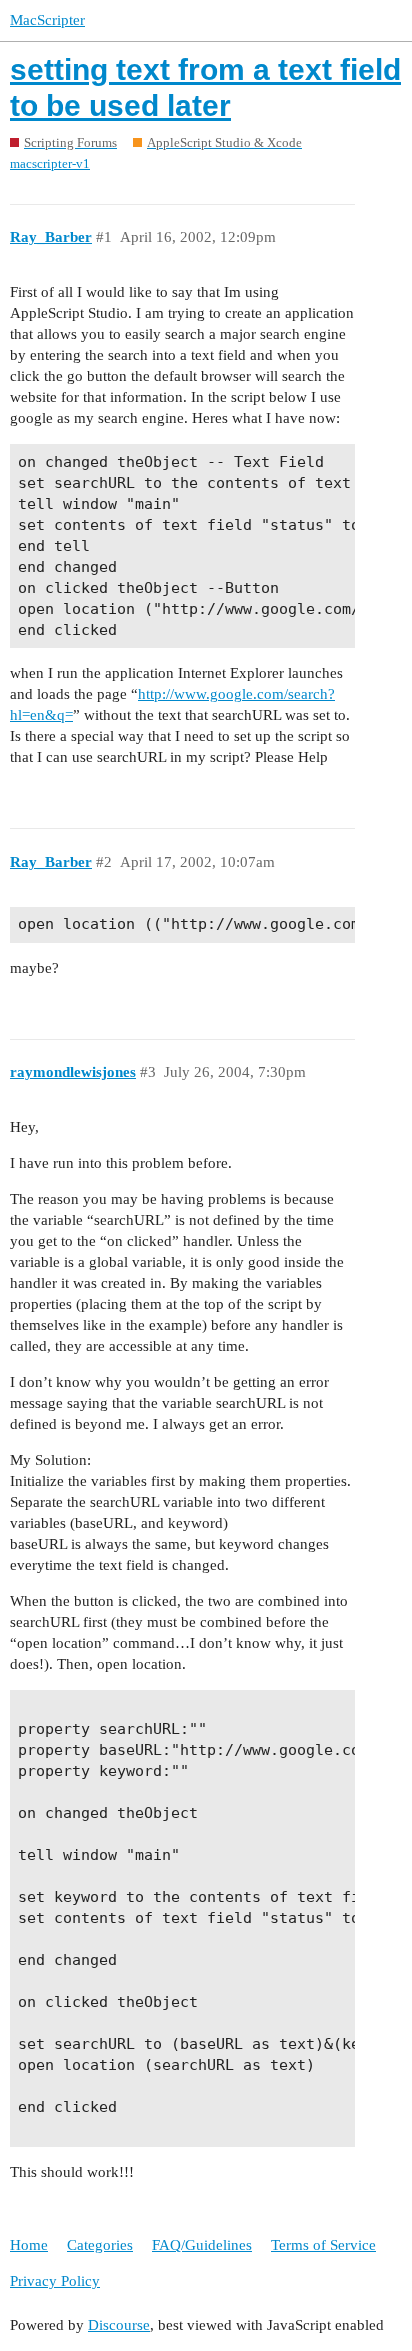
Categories (100, 2245)
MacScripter (47, 20)
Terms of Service (323, 2245)
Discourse (119, 2325)
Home (29, 2245)
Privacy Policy (55, 2281)
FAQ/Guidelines (202, 2245)
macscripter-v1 (50, 163)
